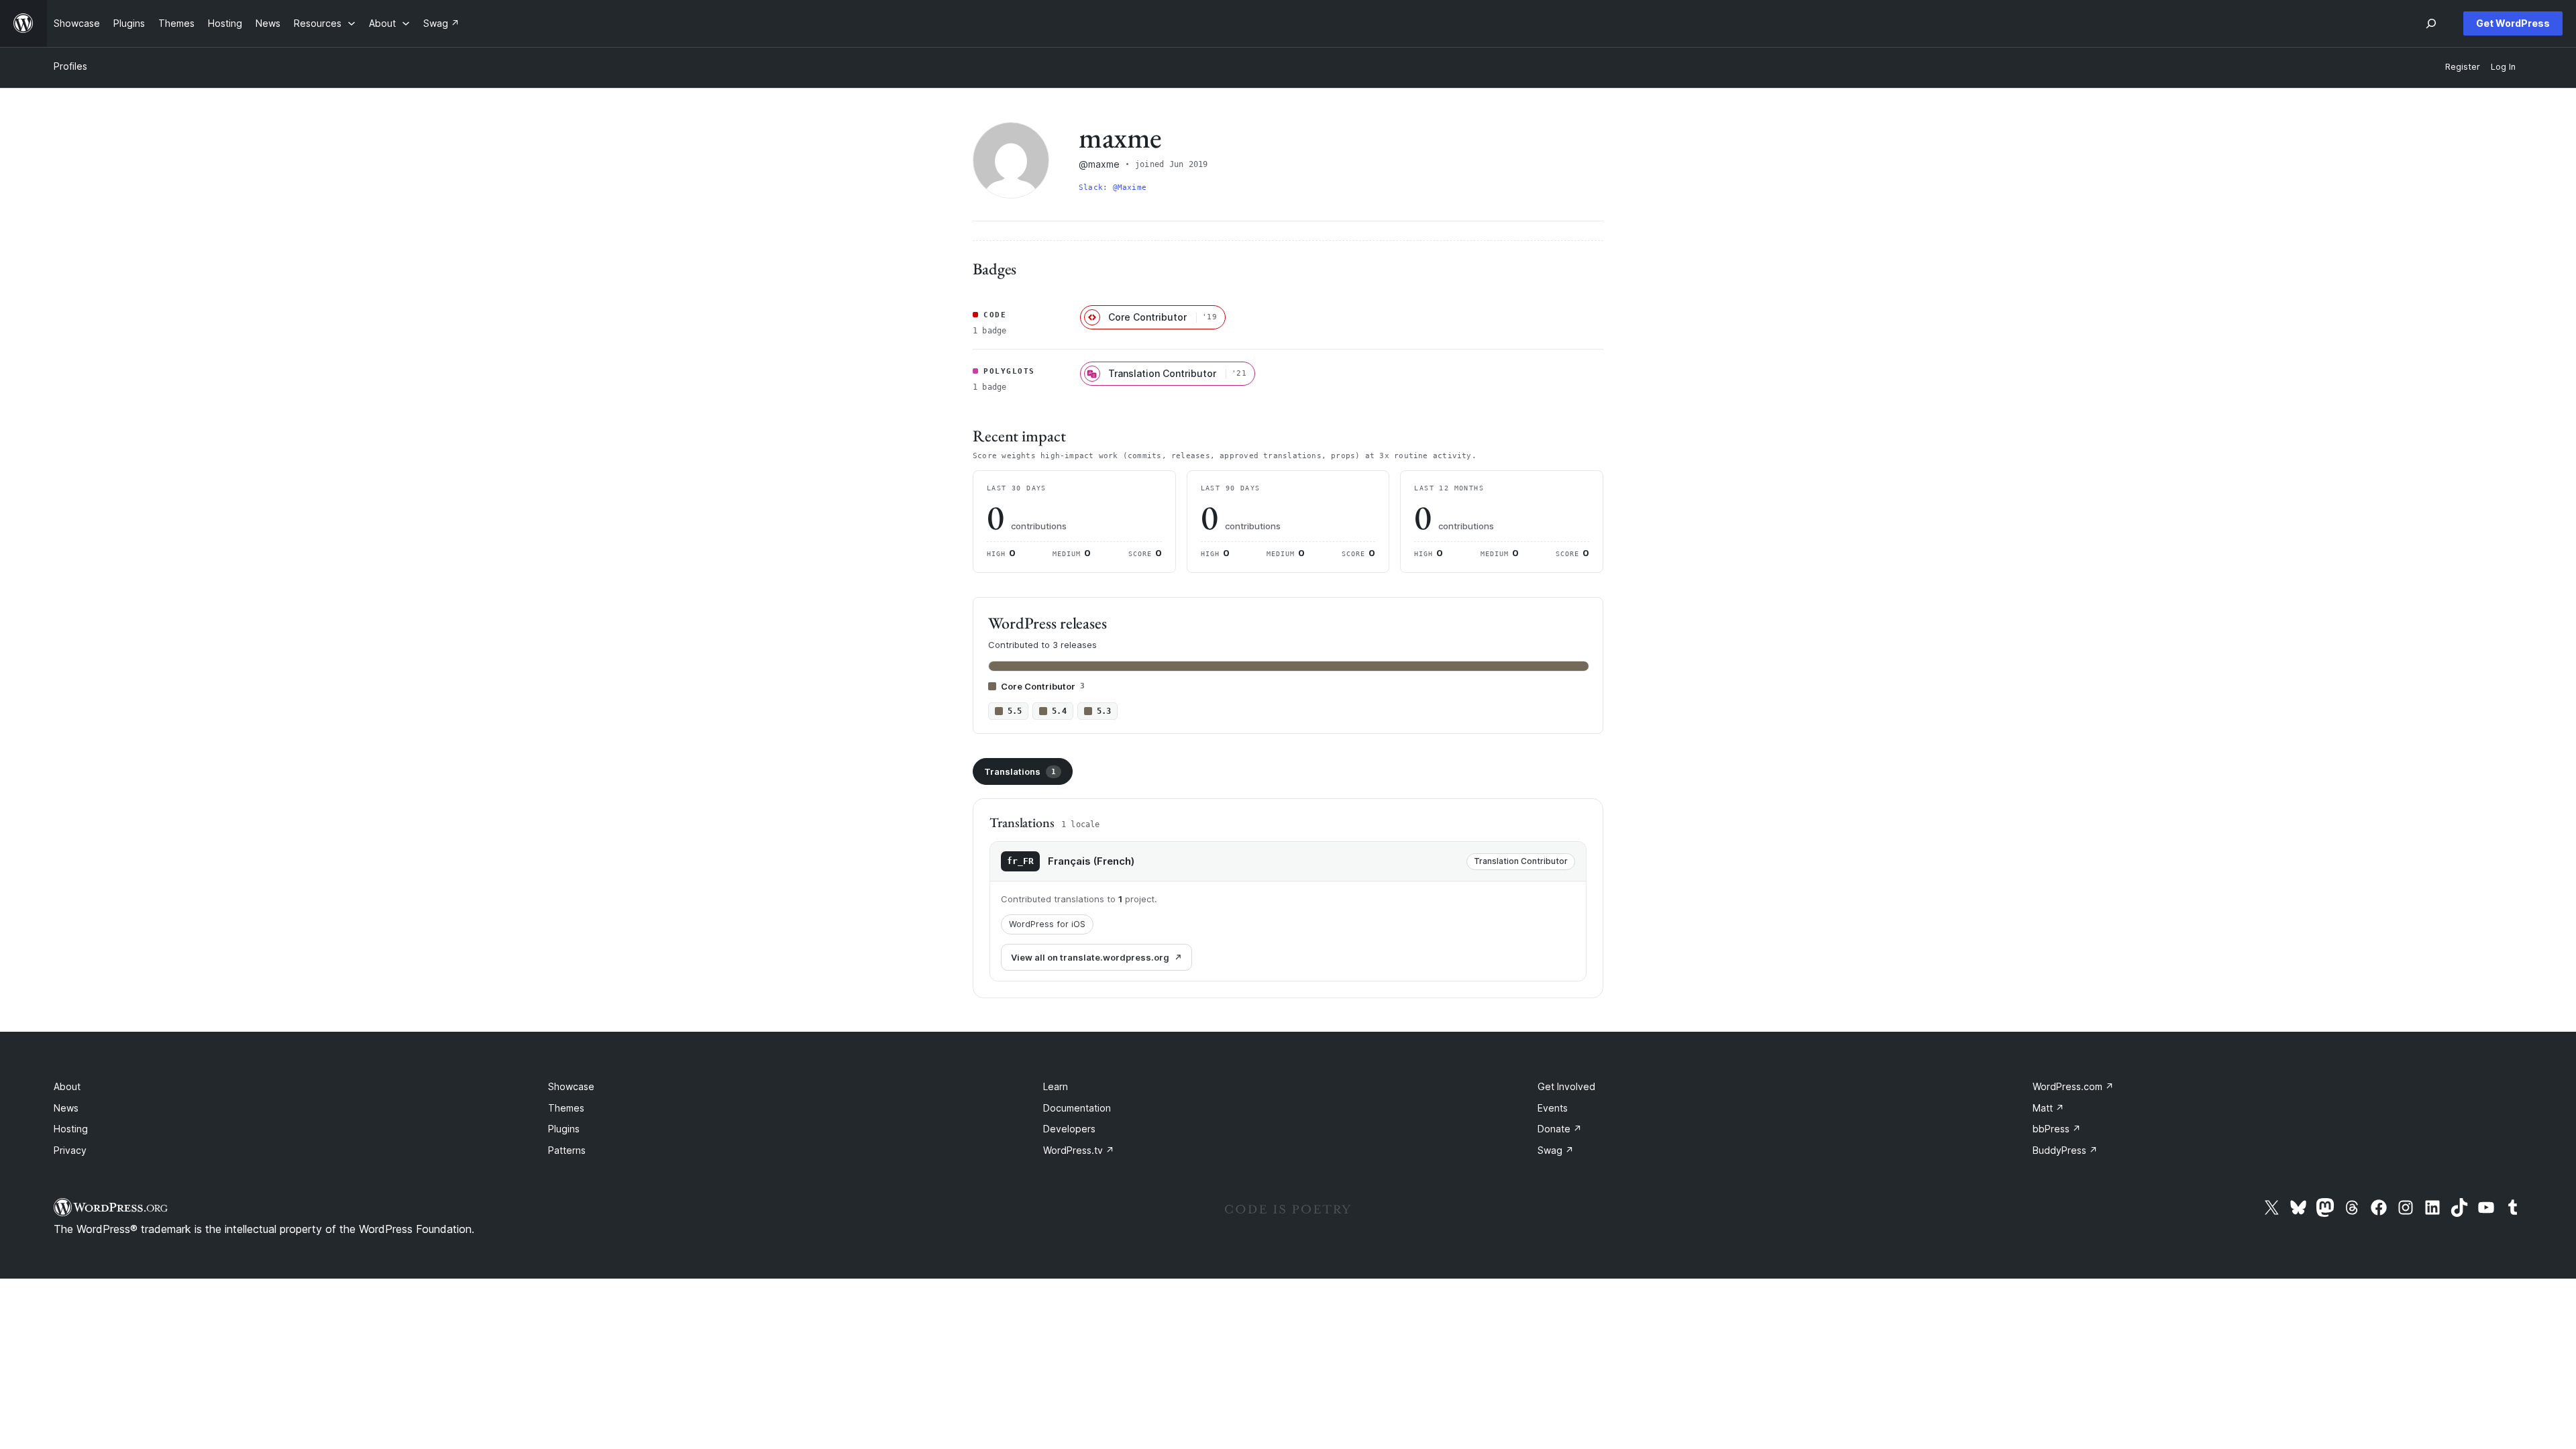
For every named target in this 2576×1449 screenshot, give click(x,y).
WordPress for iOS (1047, 924)
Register (2463, 67)
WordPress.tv (1079, 1150)
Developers (1069, 1129)
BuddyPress (2065, 1150)
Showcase (571, 1086)
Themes (566, 1108)
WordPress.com (2073, 1086)
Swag (1556, 1150)
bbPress (2057, 1129)
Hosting (71, 1129)
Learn (1056, 1086)
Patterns (567, 1150)
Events (1553, 1108)
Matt (2048, 1108)
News (66, 1108)
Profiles (70, 66)
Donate (1560, 1129)
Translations (1020, 771)
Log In (2503, 67)
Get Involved (1566, 1086)
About (67, 1086)
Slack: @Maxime (1113, 187)
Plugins (564, 1129)
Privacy (70, 1150)
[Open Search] (2431, 23)
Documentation (1077, 1108)
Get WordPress (2513, 23)
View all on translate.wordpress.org (1090, 957)
